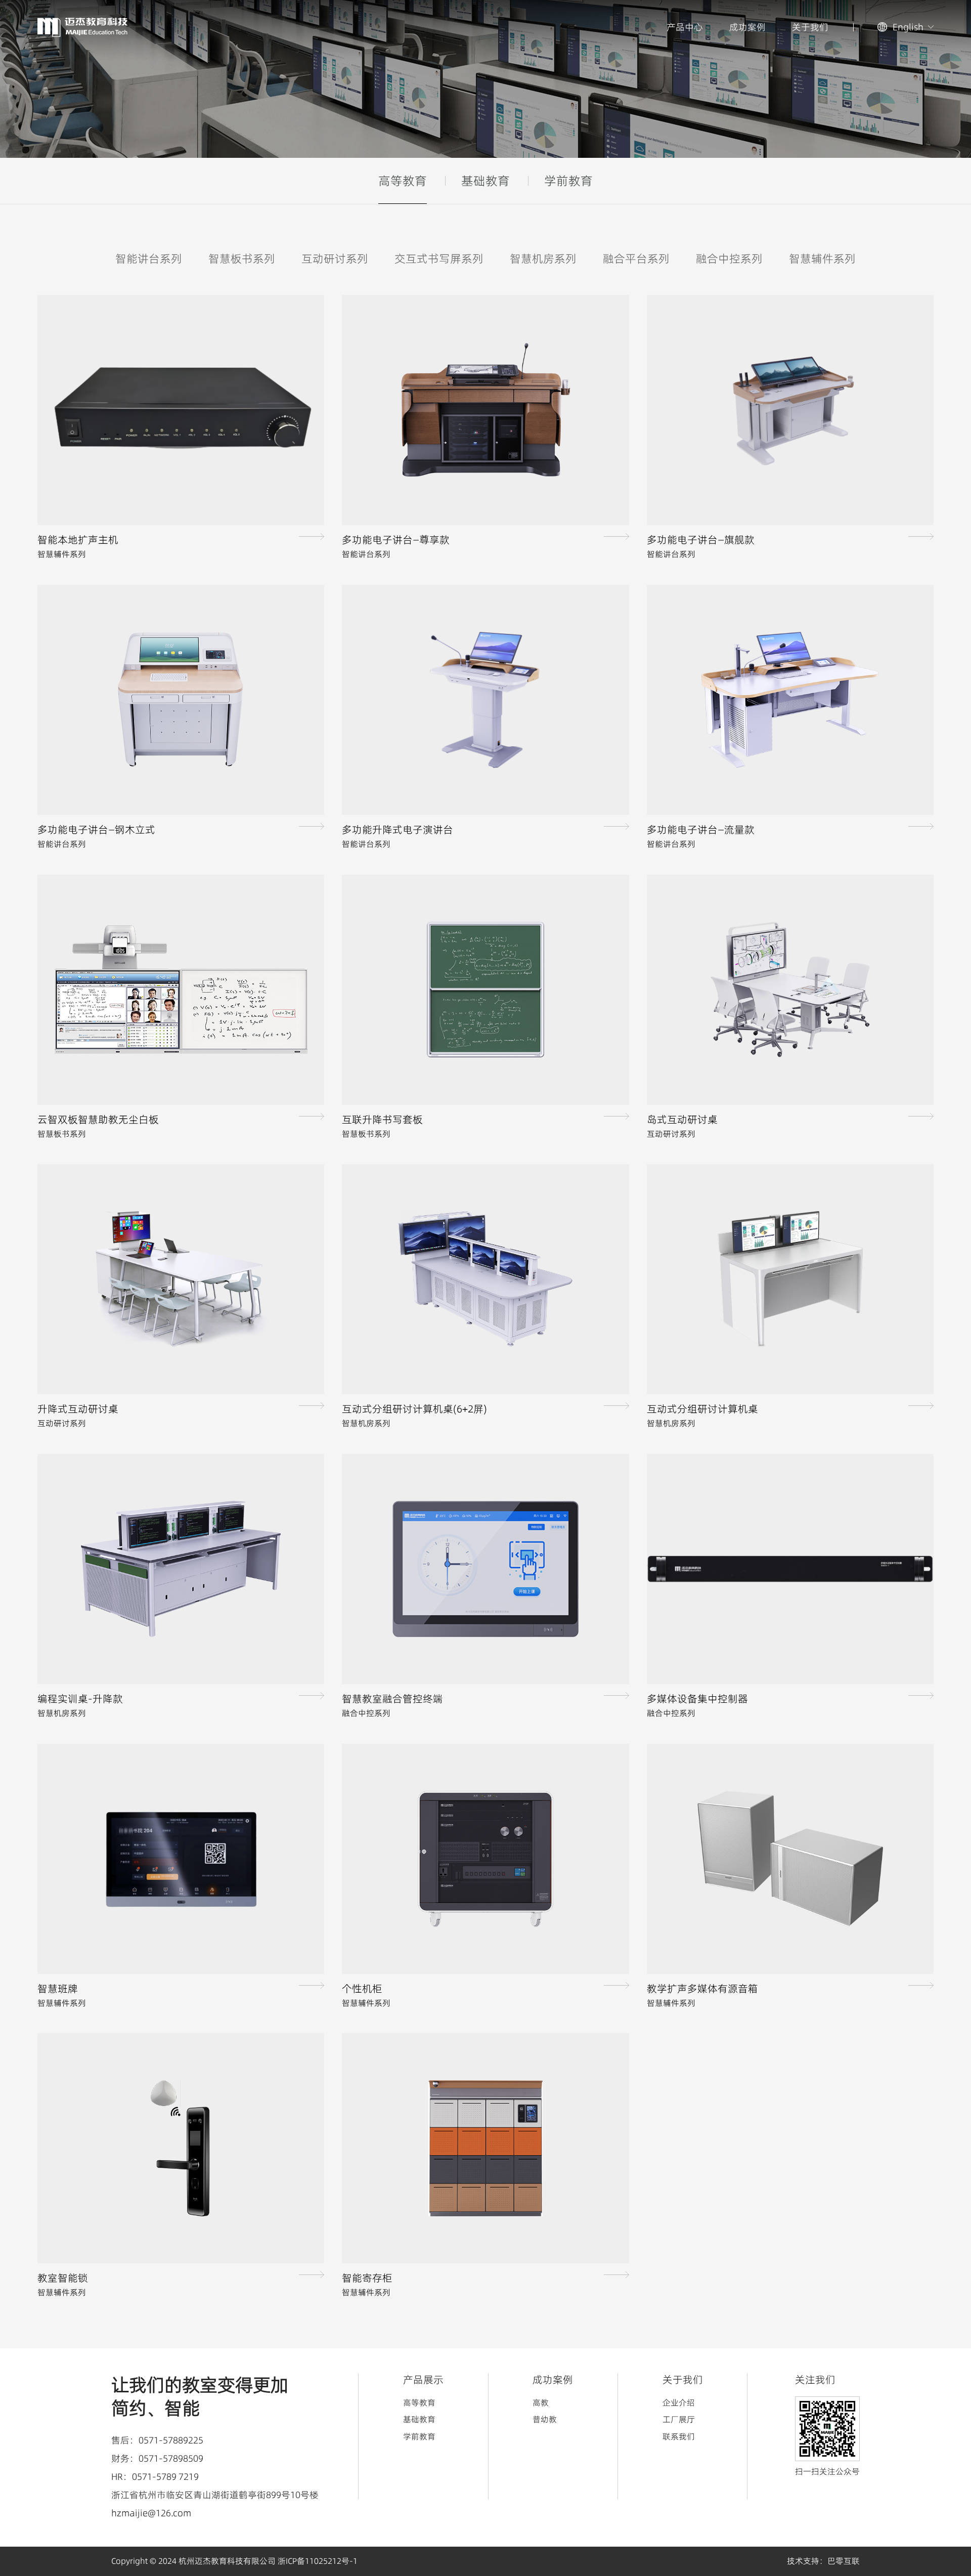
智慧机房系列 (543, 259)
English (908, 27)
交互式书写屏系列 (439, 259)
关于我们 (810, 27)
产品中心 (685, 27)
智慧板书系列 (242, 259)
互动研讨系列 (335, 259)
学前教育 (568, 181)
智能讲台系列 (149, 259)
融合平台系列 (636, 259)
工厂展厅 (679, 2419)
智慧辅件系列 (822, 259)
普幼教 (545, 2419)
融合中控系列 (729, 259)
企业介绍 (679, 2402)
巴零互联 (844, 2561)
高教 (541, 2402)
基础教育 (485, 181)
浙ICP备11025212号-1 (318, 2561)
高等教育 (403, 181)
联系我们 (679, 2436)
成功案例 (747, 27)
